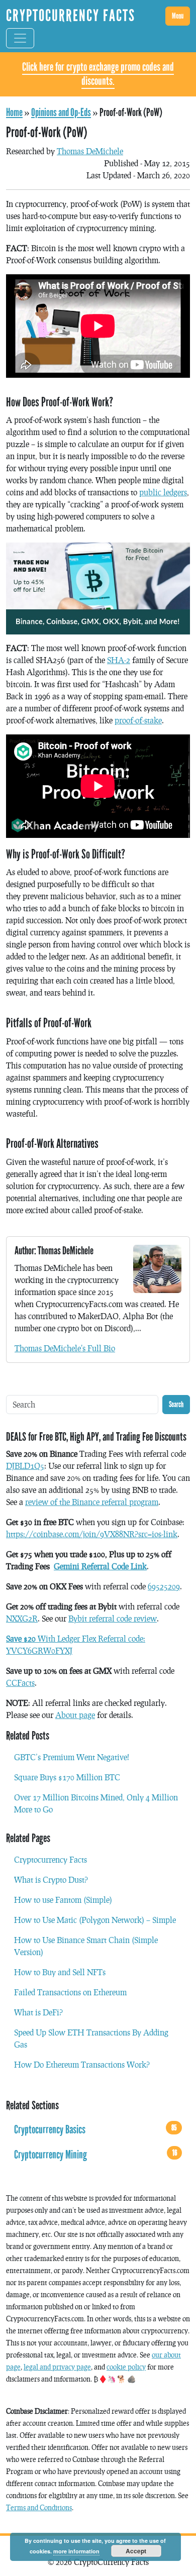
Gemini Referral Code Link (100, 1566)
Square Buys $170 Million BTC (67, 1777)
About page (75, 1715)
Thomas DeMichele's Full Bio (65, 1348)
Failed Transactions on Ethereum (70, 1992)
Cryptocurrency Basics (95, 2129)
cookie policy (126, 2367)
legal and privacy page (57, 2367)
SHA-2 (119, 660)
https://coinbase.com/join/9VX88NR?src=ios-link (92, 1534)
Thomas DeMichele (90, 151)
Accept (136, 2551)
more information (76, 2551)
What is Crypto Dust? (51, 1880)
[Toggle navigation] (20, 38)
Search (176, 1404)
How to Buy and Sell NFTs (60, 1972)
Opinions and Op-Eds (61, 113)
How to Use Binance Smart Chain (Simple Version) (86, 1946)
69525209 (164, 1586)
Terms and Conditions (39, 2507)
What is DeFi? (38, 2012)
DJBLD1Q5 (25, 1466)
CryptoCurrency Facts (71, 16)
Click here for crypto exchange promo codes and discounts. (98, 74)
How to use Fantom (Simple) (63, 1900)
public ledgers (163, 492)
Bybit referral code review (113, 1618)
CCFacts (20, 1683)
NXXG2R (22, 1618)
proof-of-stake (138, 720)
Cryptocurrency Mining (95, 2155)
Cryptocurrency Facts (51, 1859)
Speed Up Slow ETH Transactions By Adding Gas (91, 2038)
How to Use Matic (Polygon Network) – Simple (95, 1920)
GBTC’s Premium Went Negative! (72, 1757)
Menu (178, 16)
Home (14, 113)
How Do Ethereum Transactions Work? (82, 2064)
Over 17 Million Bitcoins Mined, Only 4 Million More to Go (96, 1803)
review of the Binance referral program (92, 1502)
